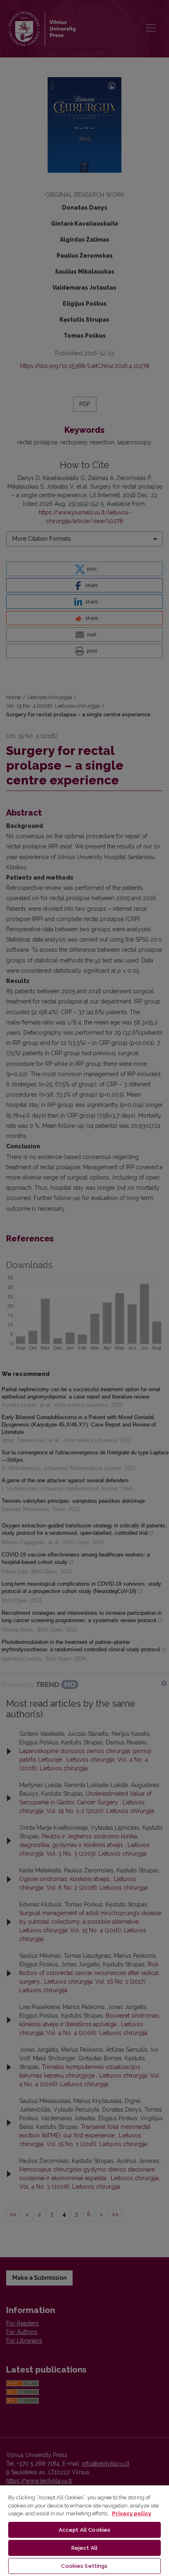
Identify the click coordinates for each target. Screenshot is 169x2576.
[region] (84, 2530)
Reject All (84, 2548)
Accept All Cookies (84, 2530)
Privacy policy (131, 2513)
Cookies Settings (84, 2566)
